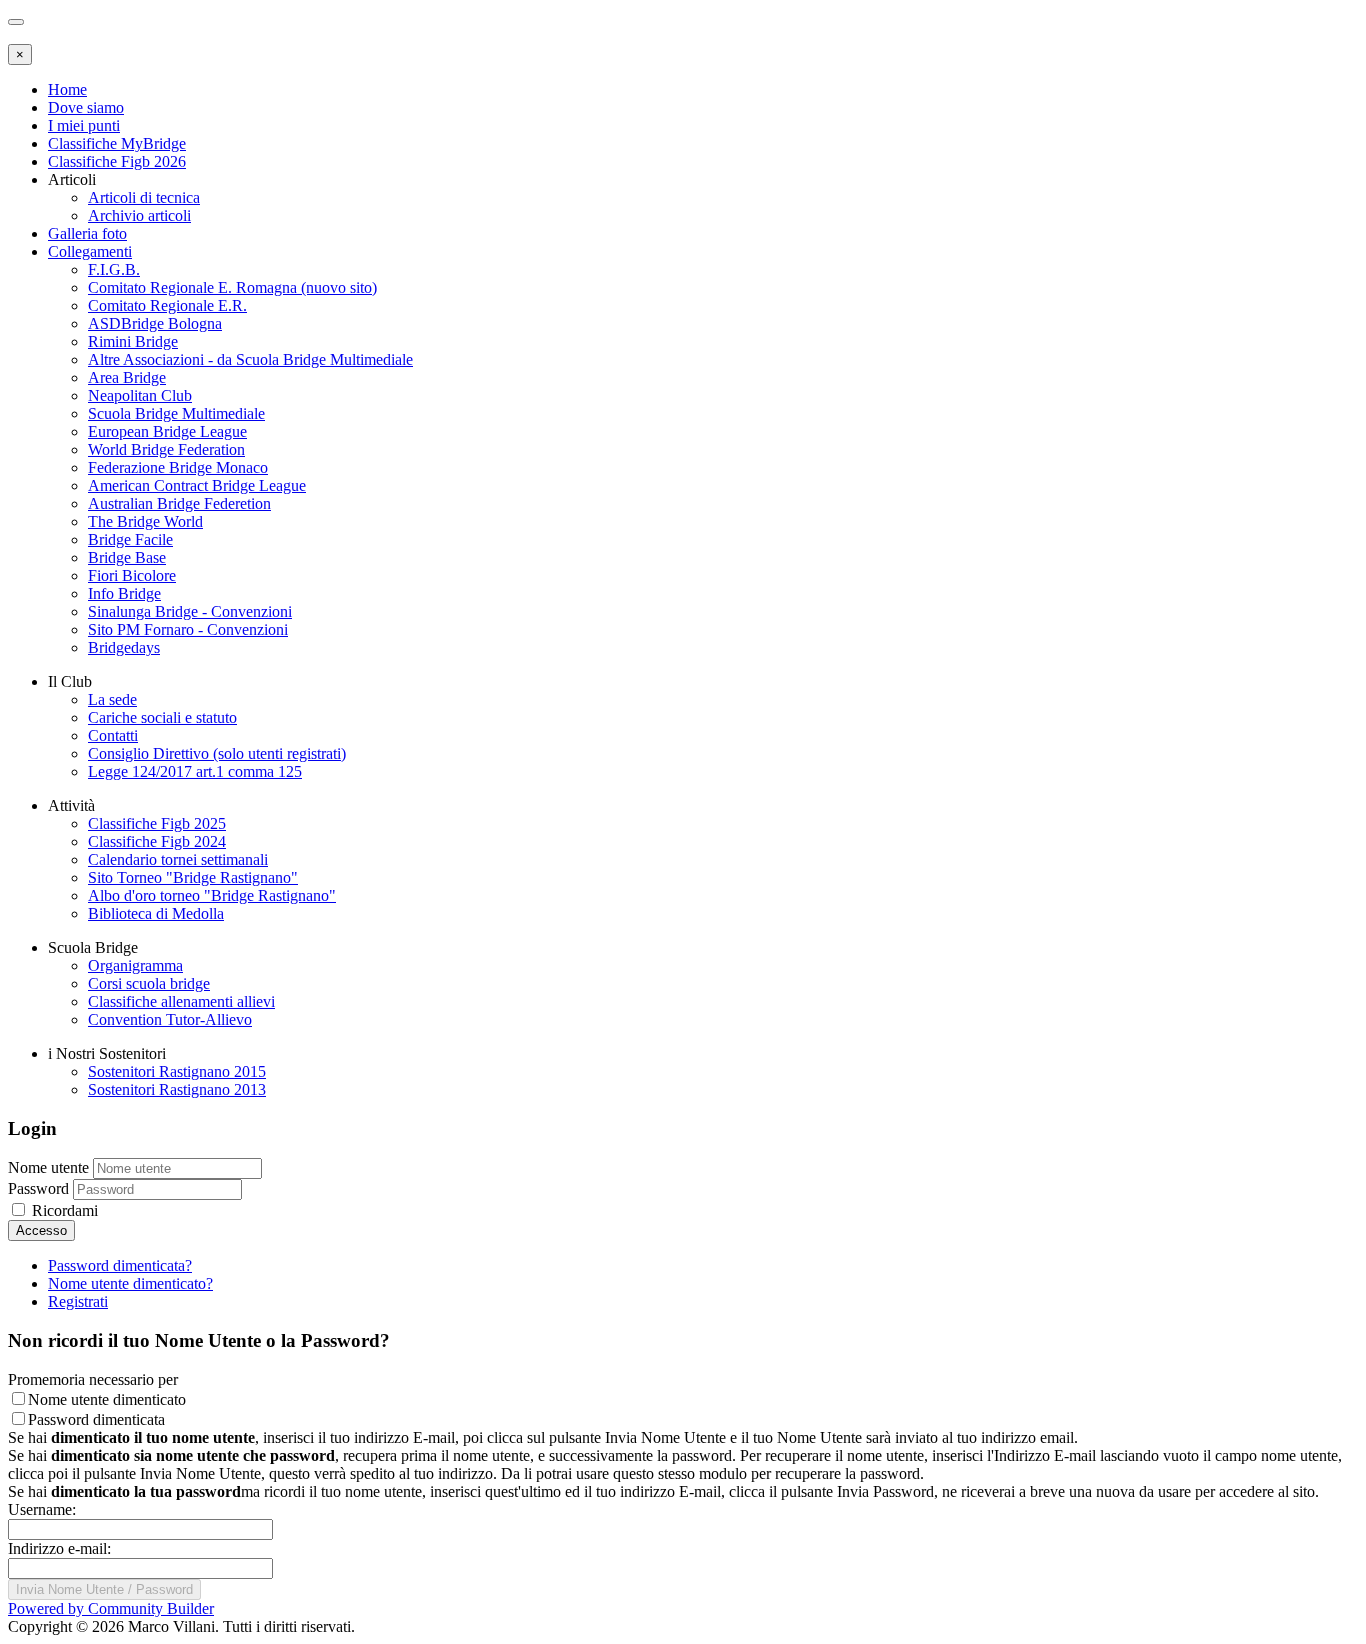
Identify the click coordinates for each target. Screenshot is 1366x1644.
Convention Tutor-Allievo (170, 1019)
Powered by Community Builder (111, 1608)
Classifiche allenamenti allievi (181, 1001)
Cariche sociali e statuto (162, 717)
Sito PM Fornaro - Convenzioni (188, 629)
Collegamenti (90, 251)
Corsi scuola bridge (149, 983)
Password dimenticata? (120, 1265)
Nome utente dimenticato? (130, 1283)
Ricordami (63, 1210)
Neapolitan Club (140, 395)
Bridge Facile (130, 539)
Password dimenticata (96, 1419)
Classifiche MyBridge (117, 143)
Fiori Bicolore (132, 575)
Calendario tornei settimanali (178, 859)
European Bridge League (167, 431)
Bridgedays (124, 647)
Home (67, 89)
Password (38, 1188)
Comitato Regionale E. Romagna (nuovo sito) (232, 287)
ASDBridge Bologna (155, 323)
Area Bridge (127, 377)
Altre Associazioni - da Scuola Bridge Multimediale (250, 359)
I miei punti (84, 125)
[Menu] (16, 22)
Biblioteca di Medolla (156, 913)
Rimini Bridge (133, 341)
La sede (112, 699)
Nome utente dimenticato (107, 1399)
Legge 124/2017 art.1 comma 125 (195, 771)
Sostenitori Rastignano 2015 (177, 1071)
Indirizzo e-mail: (59, 1548)
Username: (42, 1509)
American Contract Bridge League (197, 485)
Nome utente (48, 1167)
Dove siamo (86, 107)
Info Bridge (124, 593)
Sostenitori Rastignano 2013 (177, 1089)
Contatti (113, 735)
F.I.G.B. (114, 269)
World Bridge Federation (166, 449)
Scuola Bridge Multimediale (176, 413)
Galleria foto (87, 233)
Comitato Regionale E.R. (167, 305)
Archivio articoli (139, 215)
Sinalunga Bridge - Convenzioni (190, 611)
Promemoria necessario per (93, 1379)
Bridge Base (127, 557)
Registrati (78, 1301)
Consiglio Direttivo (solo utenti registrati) (217, 753)
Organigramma (135, 965)
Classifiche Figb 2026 (117, 161)
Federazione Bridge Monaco (178, 467)
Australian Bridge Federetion (179, 503)
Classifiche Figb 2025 (157, 823)
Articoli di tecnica (144, 197)
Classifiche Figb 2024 (157, 841)
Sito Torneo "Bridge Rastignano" (193, 877)
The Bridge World (145, 521)
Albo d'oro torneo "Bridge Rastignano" (212, 895)
